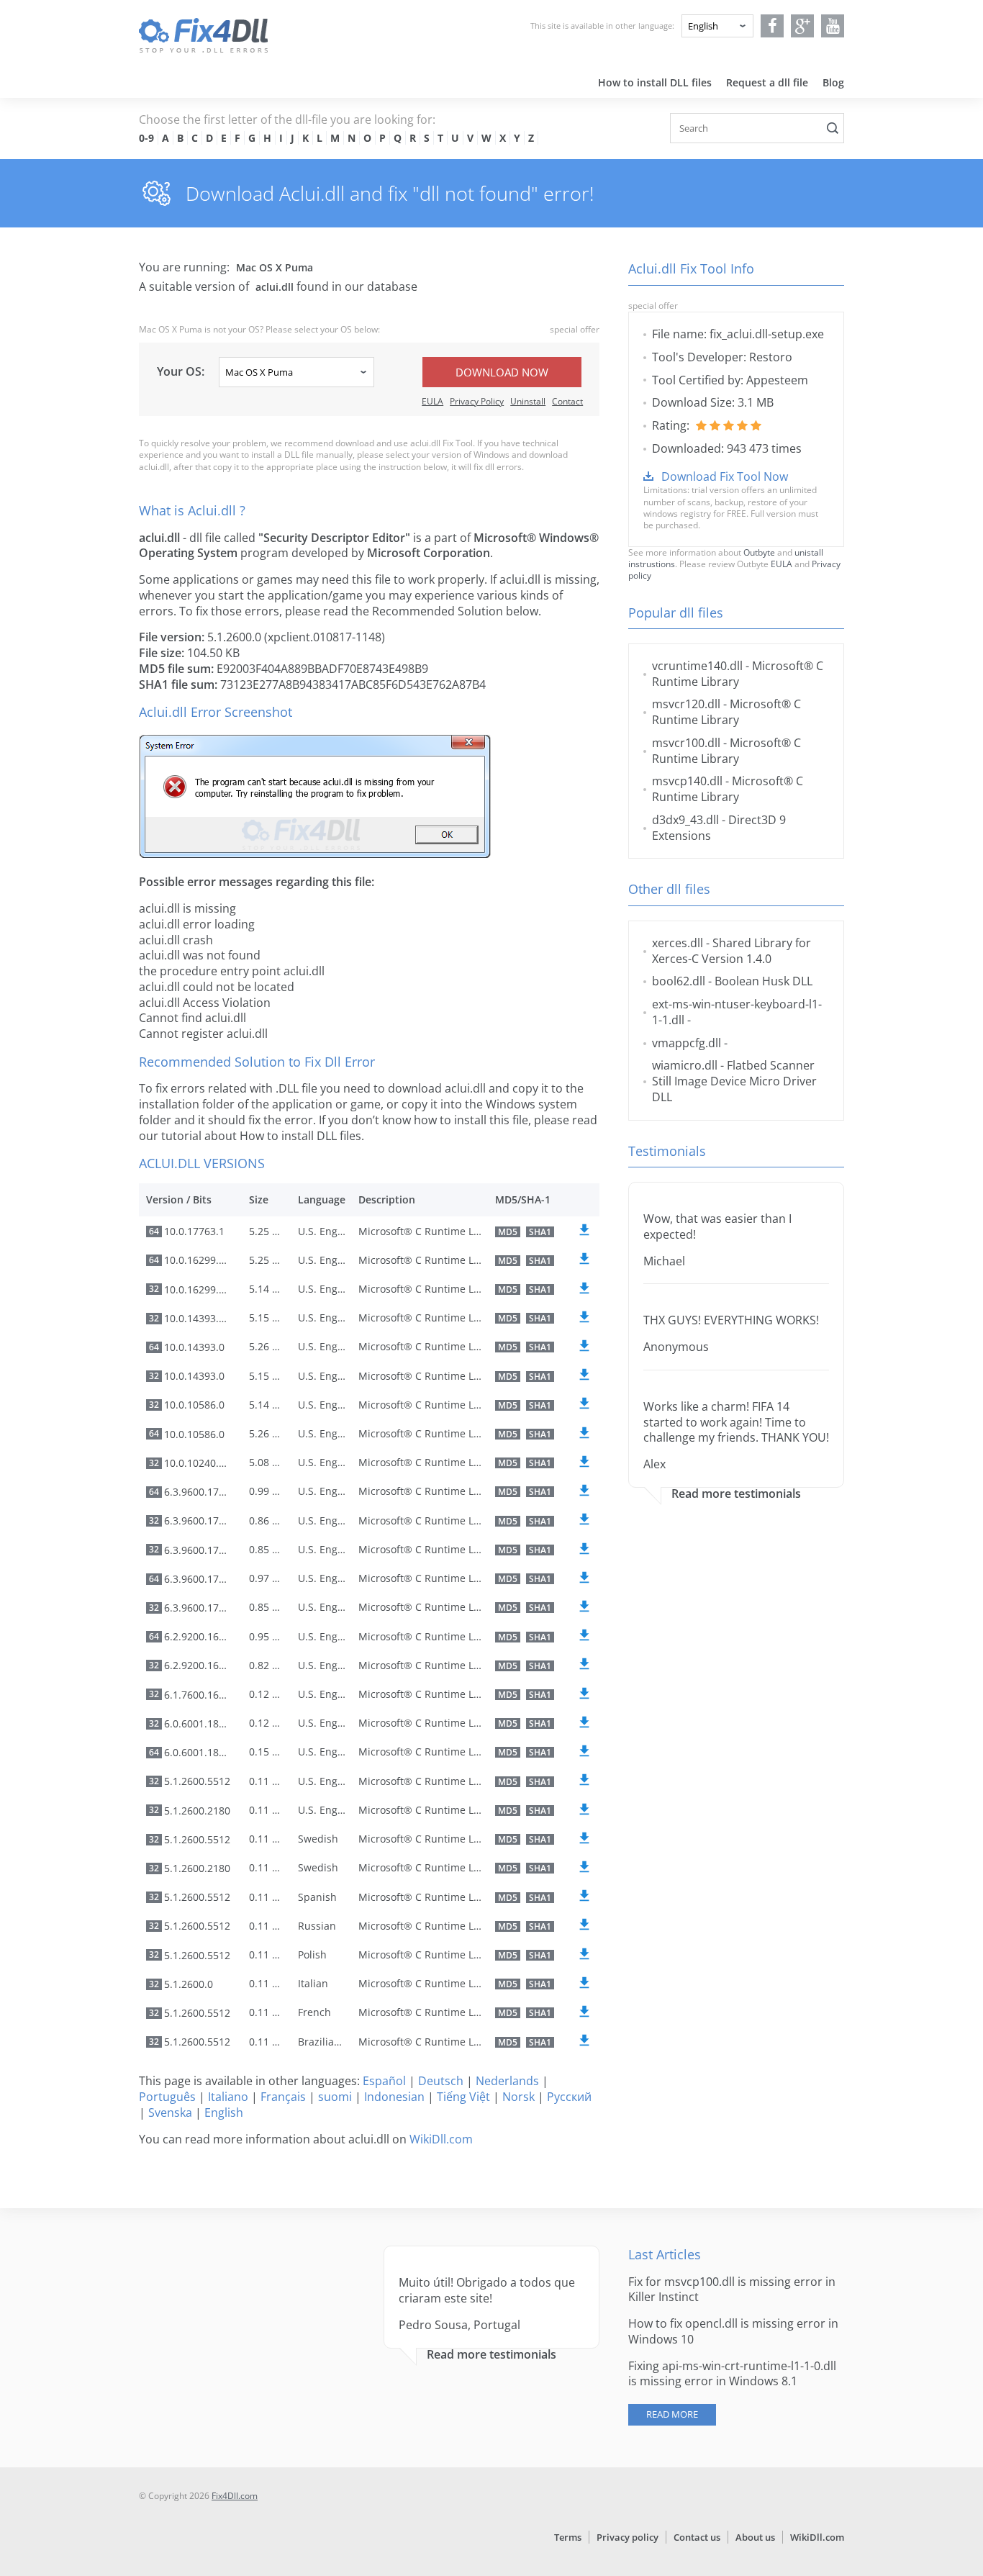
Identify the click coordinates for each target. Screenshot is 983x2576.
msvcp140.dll (687, 781)
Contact (567, 401)
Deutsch (441, 2081)
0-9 (146, 138)
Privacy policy (628, 2537)
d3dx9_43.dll (685, 820)
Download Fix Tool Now (725, 476)
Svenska (170, 2112)
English (224, 2112)
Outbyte (759, 552)
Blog (833, 82)
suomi (335, 2097)
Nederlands (507, 2081)
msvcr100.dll (686, 743)
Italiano (228, 2097)
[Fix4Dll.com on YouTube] (833, 26)
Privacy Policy (477, 401)
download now (502, 372)
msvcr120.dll (686, 704)
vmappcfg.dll (687, 1043)
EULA (432, 401)
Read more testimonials (736, 1494)
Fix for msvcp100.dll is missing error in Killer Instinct (732, 2290)
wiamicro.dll (685, 1065)
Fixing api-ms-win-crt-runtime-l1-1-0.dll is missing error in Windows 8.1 (732, 2374)
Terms (568, 2537)
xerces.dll (678, 943)
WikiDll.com (441, 2139)
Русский (569, 2097)
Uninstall (528, 401)
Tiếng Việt (463, 2097)
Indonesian (394, 2097)
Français (283, 2097)
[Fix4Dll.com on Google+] (803, 26)
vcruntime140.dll (697, 666)
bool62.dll (679, 981)
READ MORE (672, 2414)
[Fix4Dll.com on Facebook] (773, 26)
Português (167, 2097)
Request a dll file (767, 82)
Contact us (697, 2537)
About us (755, 2537)
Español (384, 2081)
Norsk (518, 2097)
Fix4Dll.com (235, 2496)
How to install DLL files (655, 82)
